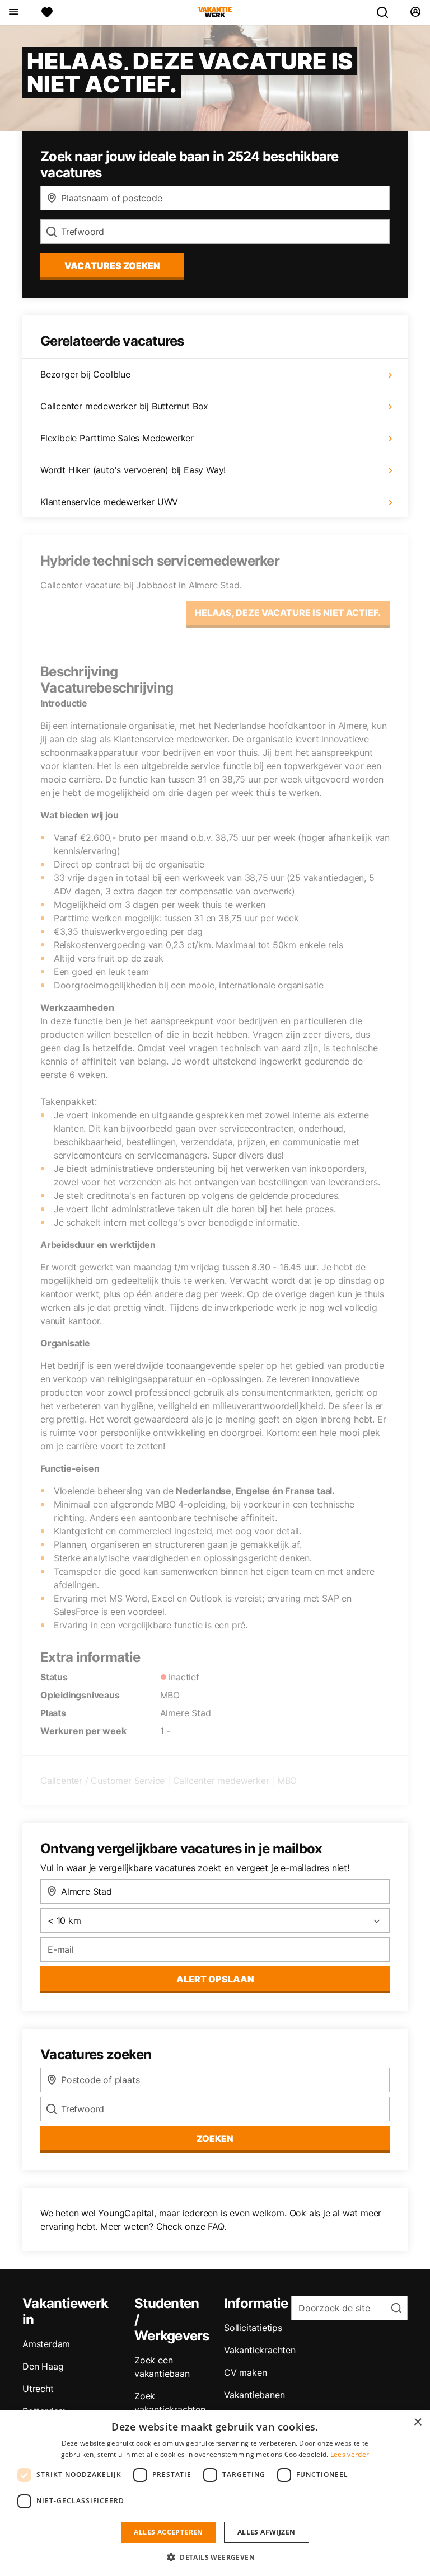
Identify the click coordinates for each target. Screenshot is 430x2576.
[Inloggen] (415, 12)
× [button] (417, 2422)
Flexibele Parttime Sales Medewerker (117, 438)
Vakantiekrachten (260, 2350)
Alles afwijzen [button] (267, 2532)
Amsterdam (46, 2344)
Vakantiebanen (254, 2395)
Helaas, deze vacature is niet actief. (288, 613)
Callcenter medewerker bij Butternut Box (124, 406)
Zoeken (215, 2139)
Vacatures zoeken (112, 266)
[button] (215, 2557)
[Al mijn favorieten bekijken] (47, 12)
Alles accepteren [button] (168, 2532)
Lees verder (350, 2454)
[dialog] (215, 2493)
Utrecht (38, 2389)
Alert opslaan (215, 1979)
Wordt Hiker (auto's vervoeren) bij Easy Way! (133, 470)
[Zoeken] (387, 12)
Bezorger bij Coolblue (85, 374)
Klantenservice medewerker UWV (109, 502)
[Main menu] (13, 12)
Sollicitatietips (253, 2328)
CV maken (245, 2372)
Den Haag (43, 2366)
